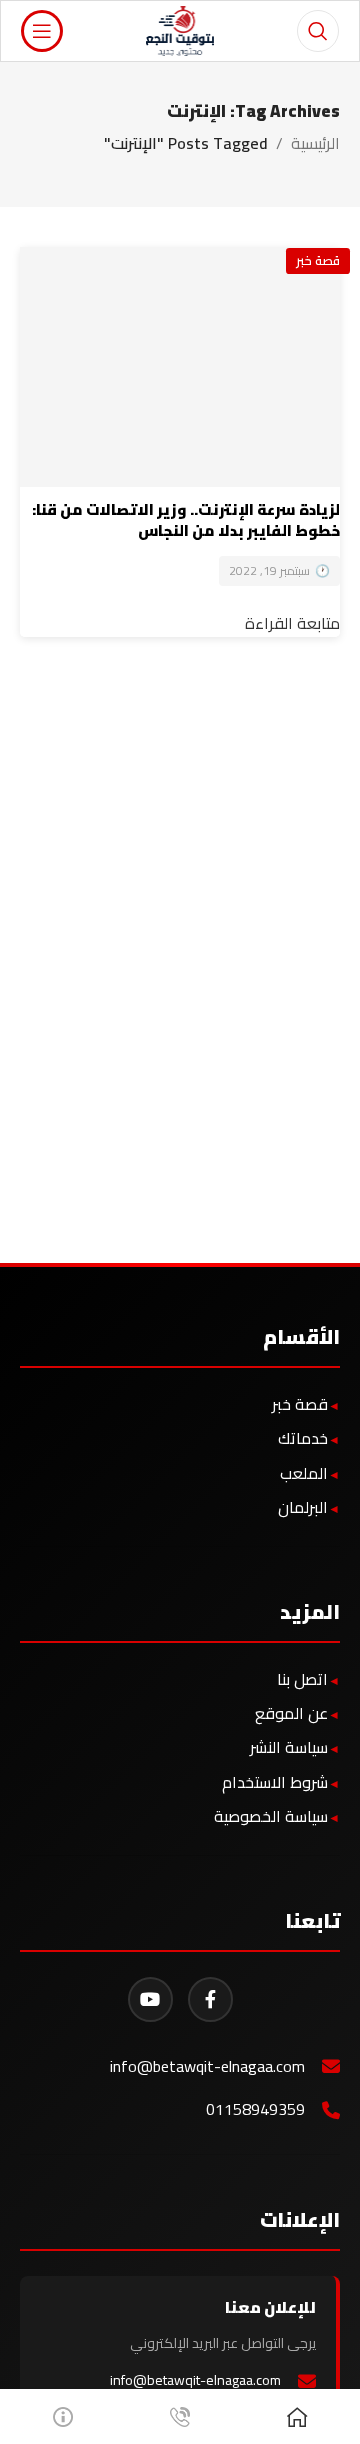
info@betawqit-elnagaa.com (207, 2066)
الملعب (304, 1473)
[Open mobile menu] (42, 31)
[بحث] (318, 31)
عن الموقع (291, 1713)
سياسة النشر (289, 1747)
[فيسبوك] (210, 1999)
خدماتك (303, 1438)
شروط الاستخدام (275, 1782)
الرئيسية (315, 143)
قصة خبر (318, 260)
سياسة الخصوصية (271, 1816)
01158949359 (255, 2109)
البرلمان (303, 1507)
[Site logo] (180, 29)
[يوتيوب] (150, 1999)
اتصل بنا (302, 1679)
